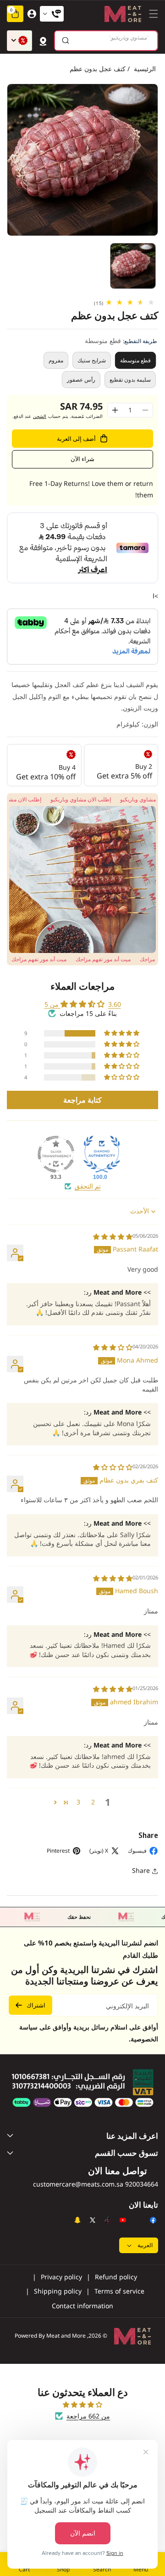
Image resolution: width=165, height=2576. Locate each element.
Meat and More (66, 2336)
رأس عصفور (81, 380)
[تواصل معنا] (52, 14)
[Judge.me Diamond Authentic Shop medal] (102, 1154)
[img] (113, 1237)
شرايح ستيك (92, 360)
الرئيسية (145, 69)
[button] (151, 14)
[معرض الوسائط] (82, 879)
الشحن (40, 416)
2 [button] (93, 1802)
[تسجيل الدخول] (32, 14)
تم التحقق (88, 1186)
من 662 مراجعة (88, 2416)
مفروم (56, 360)
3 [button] (78, 1802)
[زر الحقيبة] (43, 40)
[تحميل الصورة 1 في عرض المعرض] (133, 266)
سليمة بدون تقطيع (130, 380)
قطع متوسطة (136, 360)
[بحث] (65, 41)
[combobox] (106, 41)
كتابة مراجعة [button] (82, 1100)
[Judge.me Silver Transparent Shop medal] (56, 1154)
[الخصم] (19, 41)
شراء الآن (82, 459)
